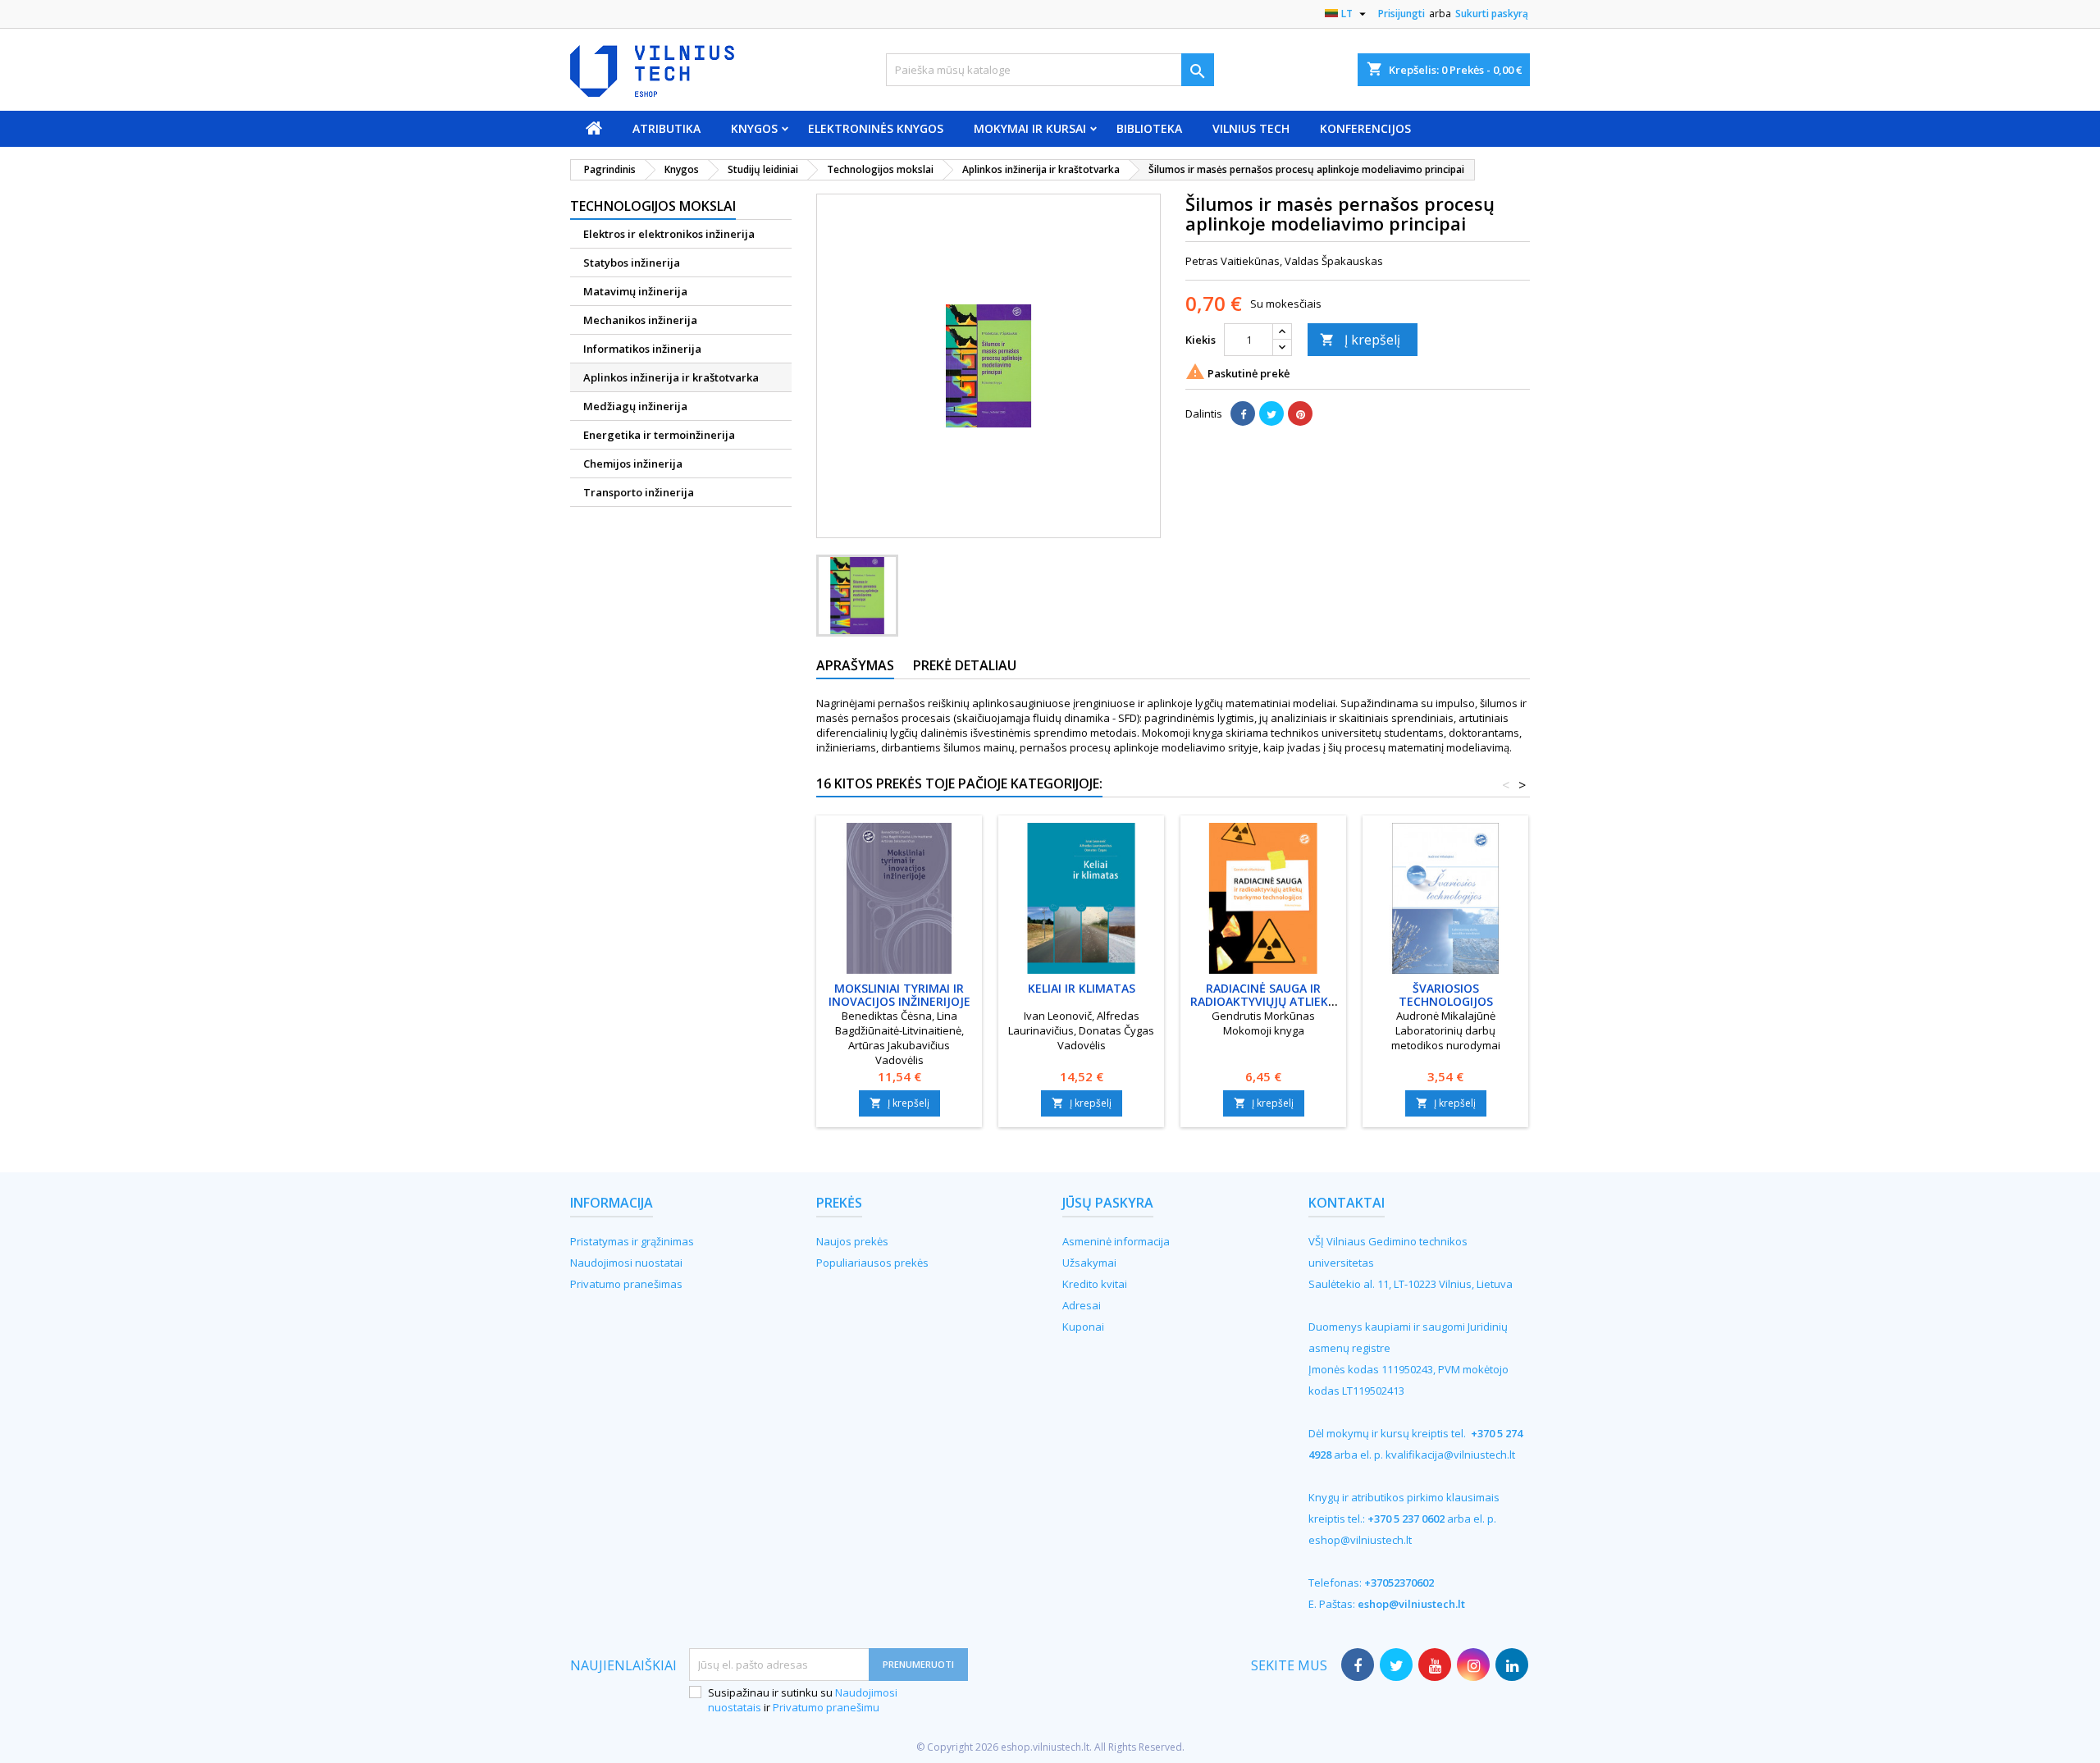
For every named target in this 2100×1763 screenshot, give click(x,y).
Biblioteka (1149, 128)
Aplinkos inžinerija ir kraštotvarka (671, 377)
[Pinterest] (1300, 413)
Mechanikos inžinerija (640, 320)
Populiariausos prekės (872, 1263)
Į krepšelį (1360, 340)
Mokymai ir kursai (1030, 128)
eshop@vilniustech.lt (1360, 1540)
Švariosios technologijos (1446, 995)
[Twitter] (1271, 413)
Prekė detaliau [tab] (965, 665)
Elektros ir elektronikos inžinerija (669, 234)
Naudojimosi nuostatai (626, 1263)
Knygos (754, 128)
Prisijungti (1402, 14)
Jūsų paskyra (1108, 1203)
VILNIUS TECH (1251, 128)
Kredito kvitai (1095, 1284)
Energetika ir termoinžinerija (659, 435)
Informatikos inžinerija (642, 349)
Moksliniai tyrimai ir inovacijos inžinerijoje (899, 995)
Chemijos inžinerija (633, 464)
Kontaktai (1347, 1203)
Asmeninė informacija (1116, 1241)
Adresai (1082, 1305)
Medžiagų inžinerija (635, 406)
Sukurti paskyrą (1492, 14)
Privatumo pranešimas (626, 1284)
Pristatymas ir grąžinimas (632, 1241)
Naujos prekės (852, 1241)
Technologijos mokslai (653, 206)
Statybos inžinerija (632, 263)
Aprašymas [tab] (855, 665)
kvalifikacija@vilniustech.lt (1450, 1455)
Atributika (667, 128)
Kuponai (1083, 1327)
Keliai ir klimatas (1082, 988)
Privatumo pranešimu (826, 1707)
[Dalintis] (1243, 413)
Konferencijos (1365, 128)
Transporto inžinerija (639, 492)
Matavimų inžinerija (635, 291)
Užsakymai (1089, 1263)
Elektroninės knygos (876, 128)
